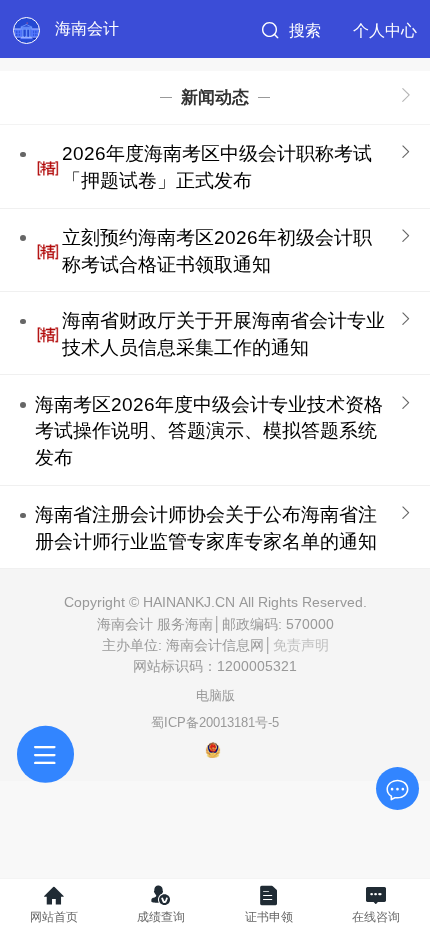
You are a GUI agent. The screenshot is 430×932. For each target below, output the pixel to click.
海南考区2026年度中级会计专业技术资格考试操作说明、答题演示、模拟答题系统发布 (209, 431)
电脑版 (215, 695)
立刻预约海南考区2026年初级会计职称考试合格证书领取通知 (217, 251)
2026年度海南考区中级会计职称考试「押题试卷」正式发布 (217, 167)
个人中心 (385, 30)
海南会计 (87, 28)
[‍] (406, 97)
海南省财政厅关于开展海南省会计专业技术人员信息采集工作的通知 (223, 334)
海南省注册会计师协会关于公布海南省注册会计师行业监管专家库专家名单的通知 (206, 528)
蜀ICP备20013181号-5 (215, 722)
